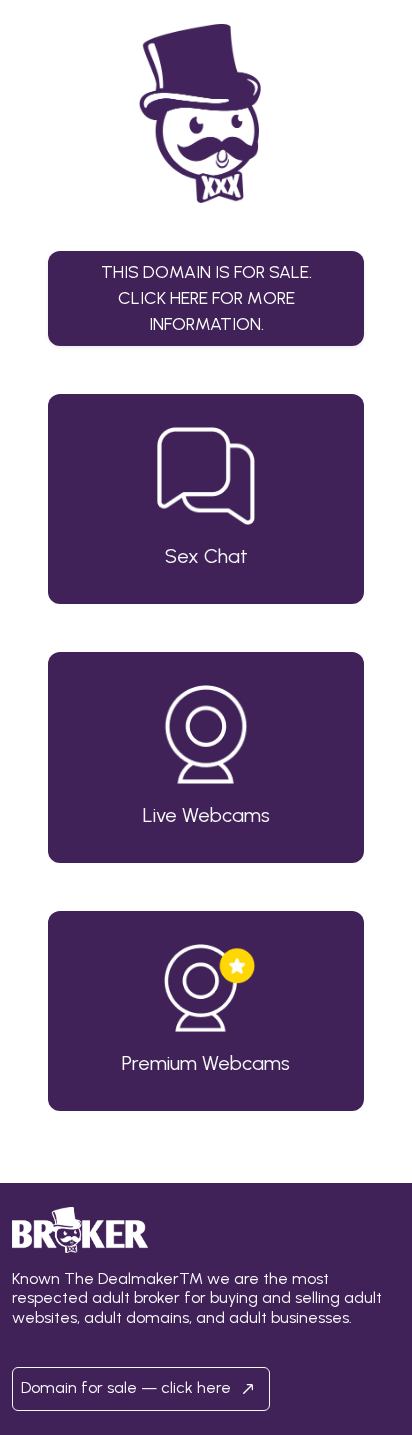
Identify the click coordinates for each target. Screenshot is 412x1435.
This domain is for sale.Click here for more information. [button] (206, 298)
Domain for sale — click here (128, 1387)
